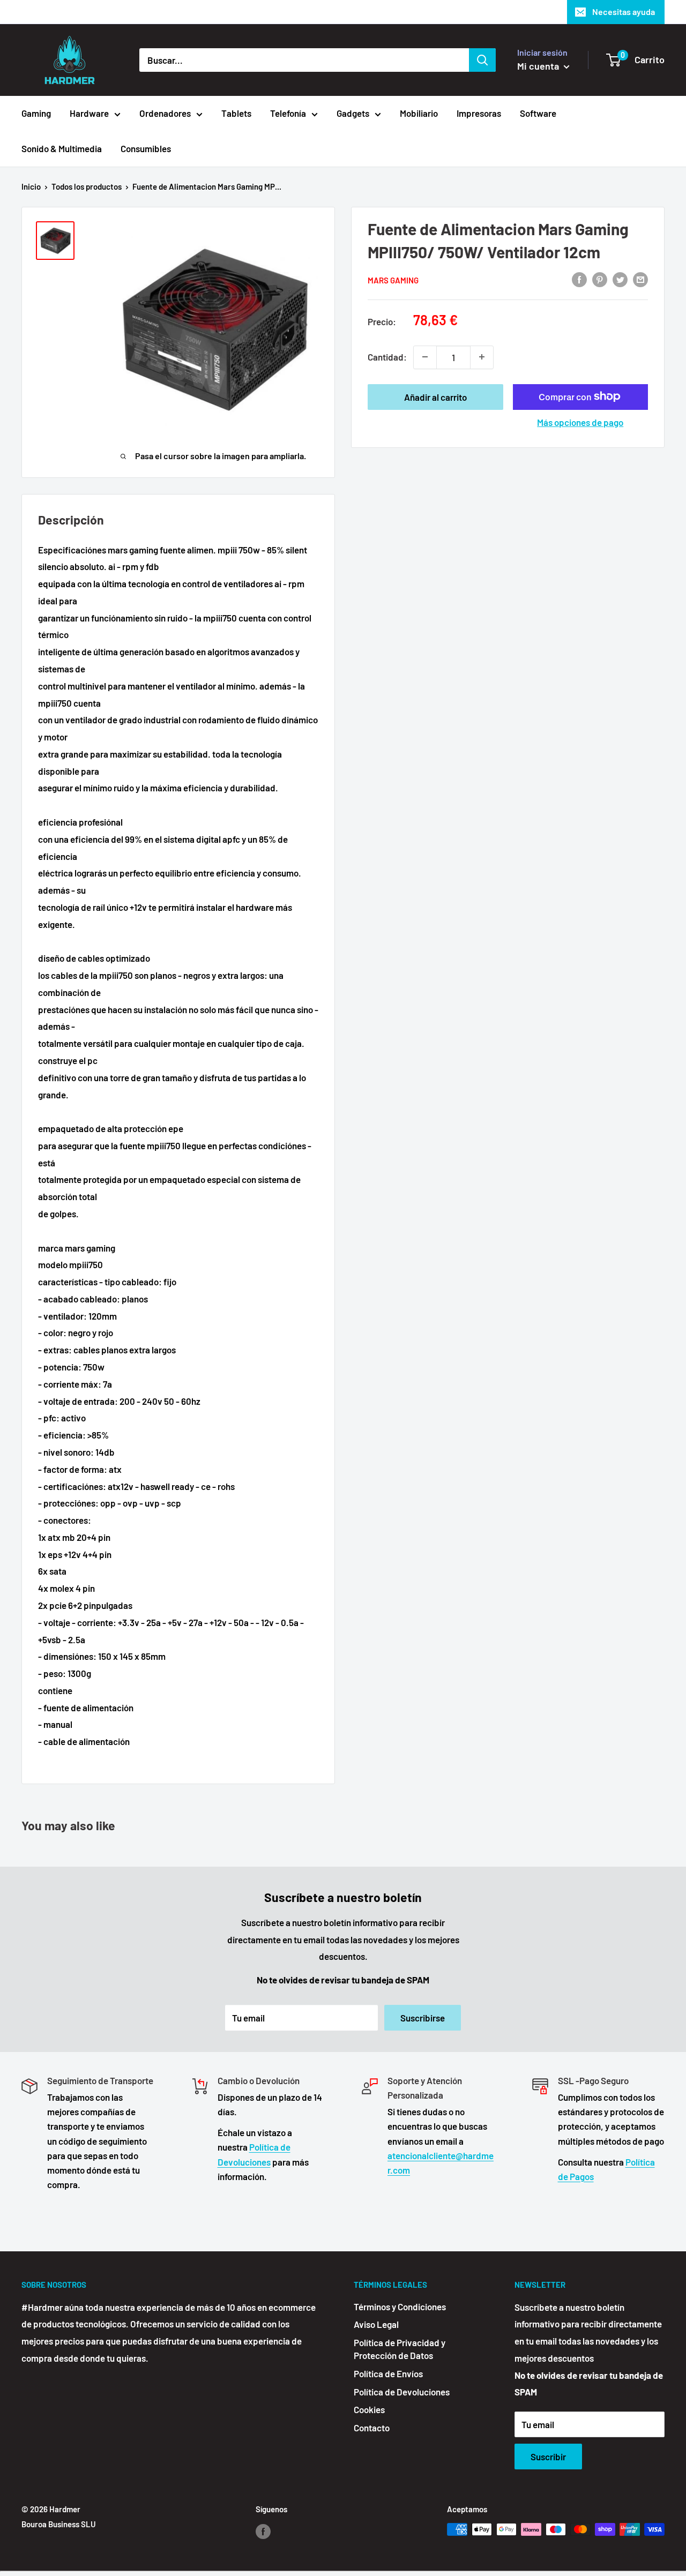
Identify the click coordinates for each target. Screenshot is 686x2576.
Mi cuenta (539, 66)
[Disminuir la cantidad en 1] (425, 357)
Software (538, 113)
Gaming (36, 113)
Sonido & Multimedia (62, 148)
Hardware (89, 113)
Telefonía (288, 113)
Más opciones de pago (580, 422)
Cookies (369, 2409)
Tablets (236, 113)
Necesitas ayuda (624, 12)
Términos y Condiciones (400, 2307)
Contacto (372, 2428)
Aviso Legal (376, 2324)
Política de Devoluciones (402, 2392)
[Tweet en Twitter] (620, 279)
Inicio (31, 186)
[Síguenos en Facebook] (263, 2531)
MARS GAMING (393, 280)
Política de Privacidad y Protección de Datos (400, 2349)
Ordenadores (165, 113)
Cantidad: (387, 356)
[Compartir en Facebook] (579, 279)
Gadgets (353, 113)
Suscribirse (423, 2018)
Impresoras (479, 113)
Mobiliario (419, 113)
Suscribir (548, 2457)
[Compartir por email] (640, 279)
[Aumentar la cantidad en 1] (482, 357)
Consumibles (146, 148)
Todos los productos (87, 186)
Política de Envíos (388, 2373)
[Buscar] (482, 60)
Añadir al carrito (435, 396)
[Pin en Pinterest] (600, 279)
